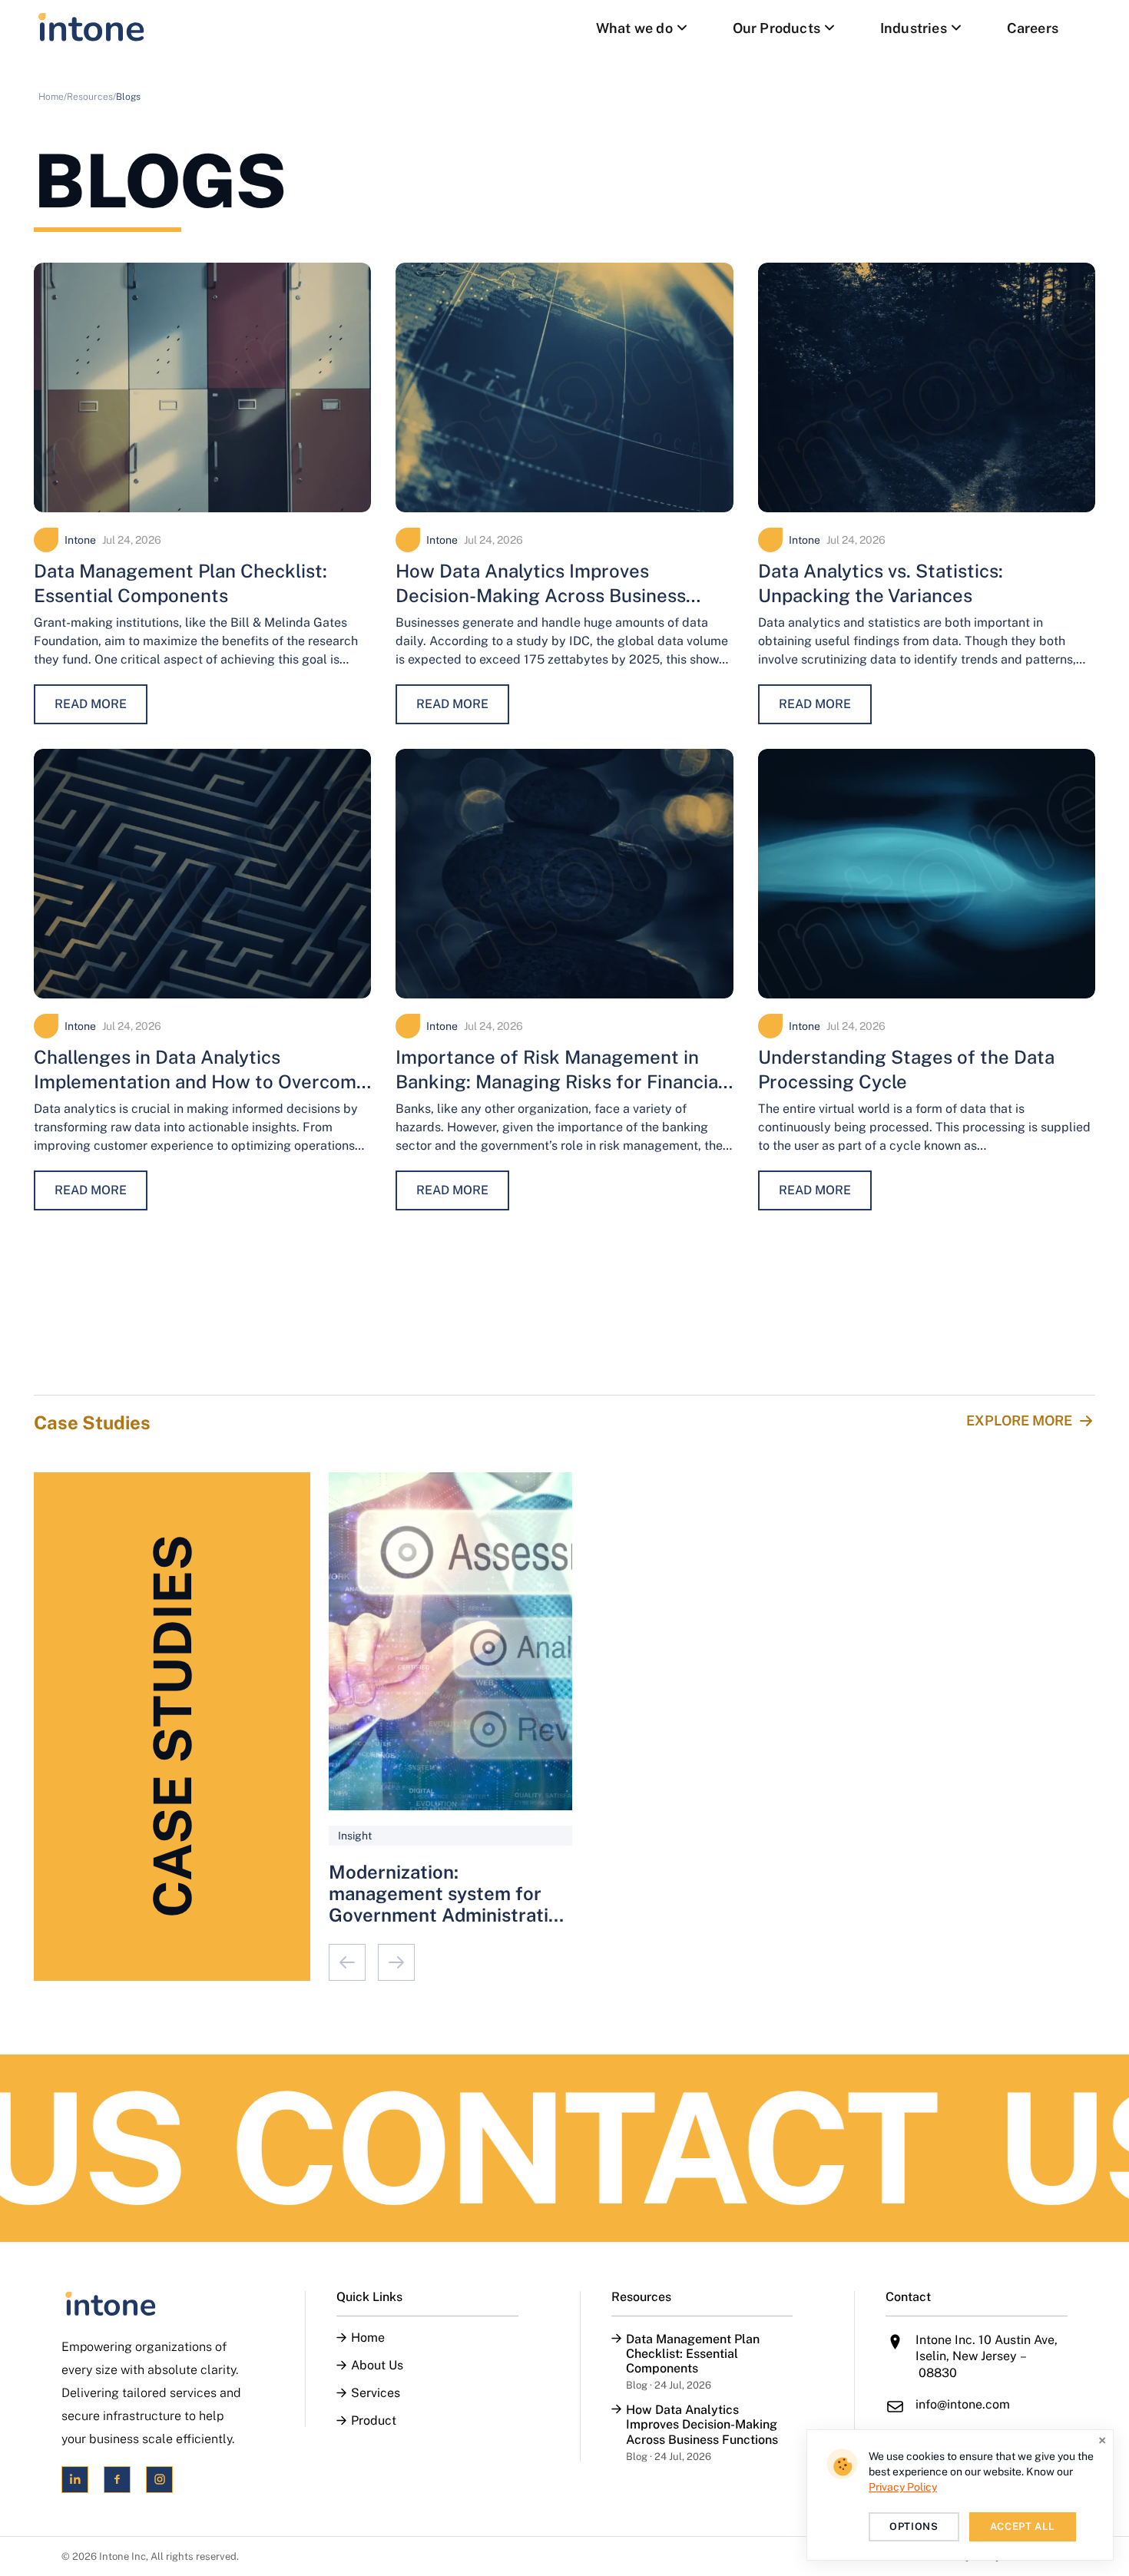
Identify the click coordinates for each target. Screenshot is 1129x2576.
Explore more (1019, 1420)
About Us (377, 2366)
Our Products (776, 28)
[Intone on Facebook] (117, 2480)
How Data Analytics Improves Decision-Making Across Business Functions (541, 595)
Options (914, 2526)
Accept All (1023, 2526)
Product (374, 2421)
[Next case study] (396, 1962)
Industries (914, 28)
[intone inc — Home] (91, 28)
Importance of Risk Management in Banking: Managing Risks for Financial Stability (560, 1081)
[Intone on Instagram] (159, 2480)
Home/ (53, 97)
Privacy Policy (903, 2487)
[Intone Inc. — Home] (152, 2304)
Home (368, 2338)
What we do (634, 28)
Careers (1033, 28)
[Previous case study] (347, 1962)
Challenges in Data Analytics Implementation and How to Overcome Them (200, 1081)
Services (376, 2393)
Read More (91, 704)
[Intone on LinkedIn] (75, 2480)
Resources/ (91, 97)
